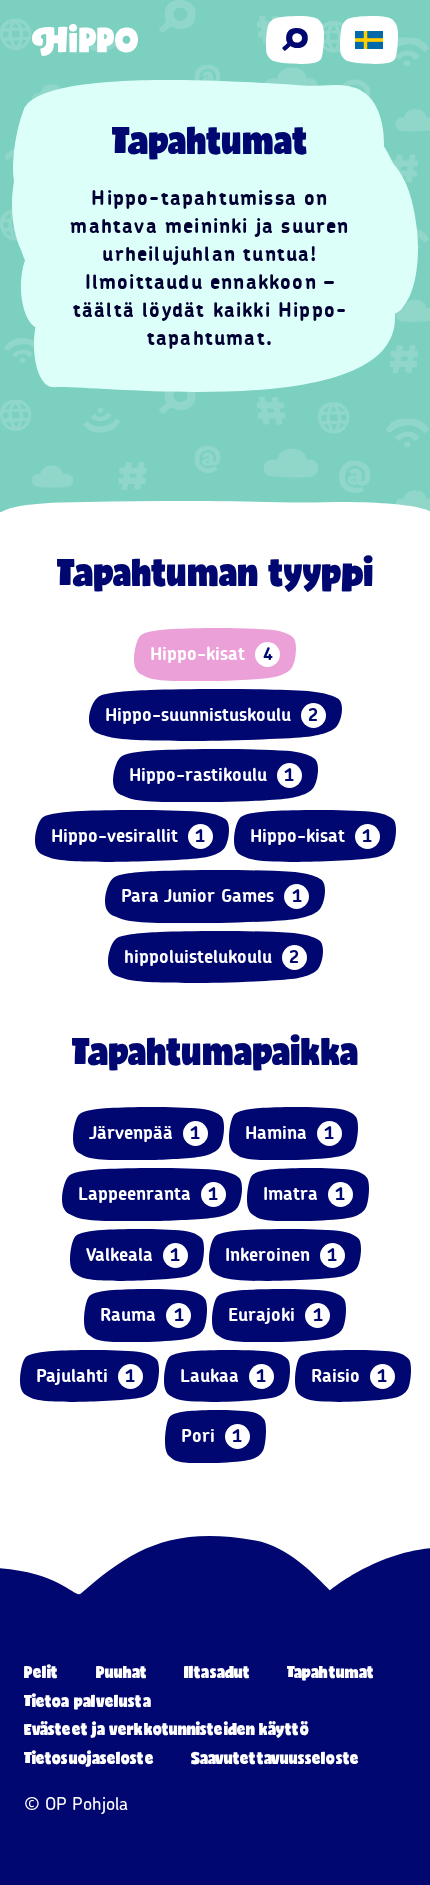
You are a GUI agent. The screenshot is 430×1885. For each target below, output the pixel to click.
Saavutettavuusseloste (275, 1757)
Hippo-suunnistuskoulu (212, 715)
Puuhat (122, 1671)
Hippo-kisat (211, 654)
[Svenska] (369, 40)
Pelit (41, 1671)
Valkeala (133, 1255)
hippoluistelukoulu (212, 957)
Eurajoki (275, 1315)
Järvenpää (145, 1133)
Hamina (290, 1133)
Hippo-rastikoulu (212, 775)
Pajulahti (86, 1376)
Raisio (349, 1376)
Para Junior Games (211, 896)
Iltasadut (217, 1671)
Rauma (142, 1315)
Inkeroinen (281, 1255)
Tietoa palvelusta (87, 1700)
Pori (212, 1436)
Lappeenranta (148, 1194)
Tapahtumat (330, 1671)
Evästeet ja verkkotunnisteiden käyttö (166, 1728)
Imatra (304, 1194)
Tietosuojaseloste (89, 1757)
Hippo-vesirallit (128, 836)
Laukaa (223, 1376)
